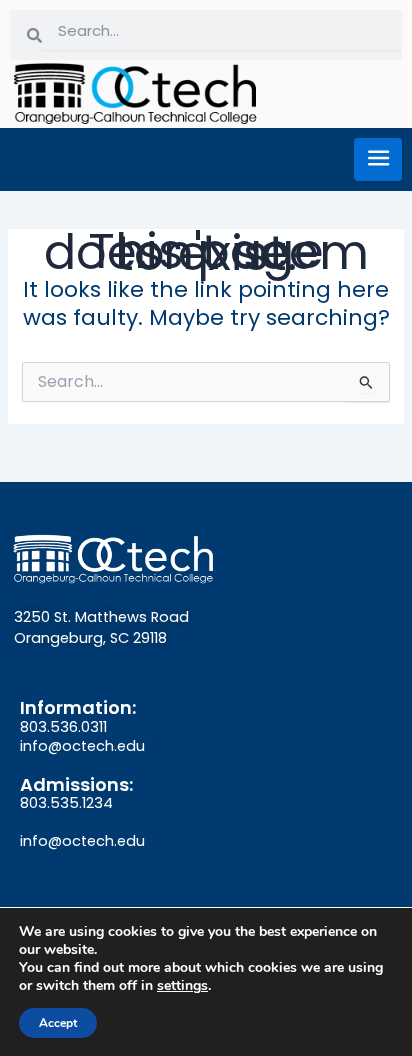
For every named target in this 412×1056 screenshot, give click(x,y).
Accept (58, 1023)
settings (182, 986)
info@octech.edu (82, 746)
